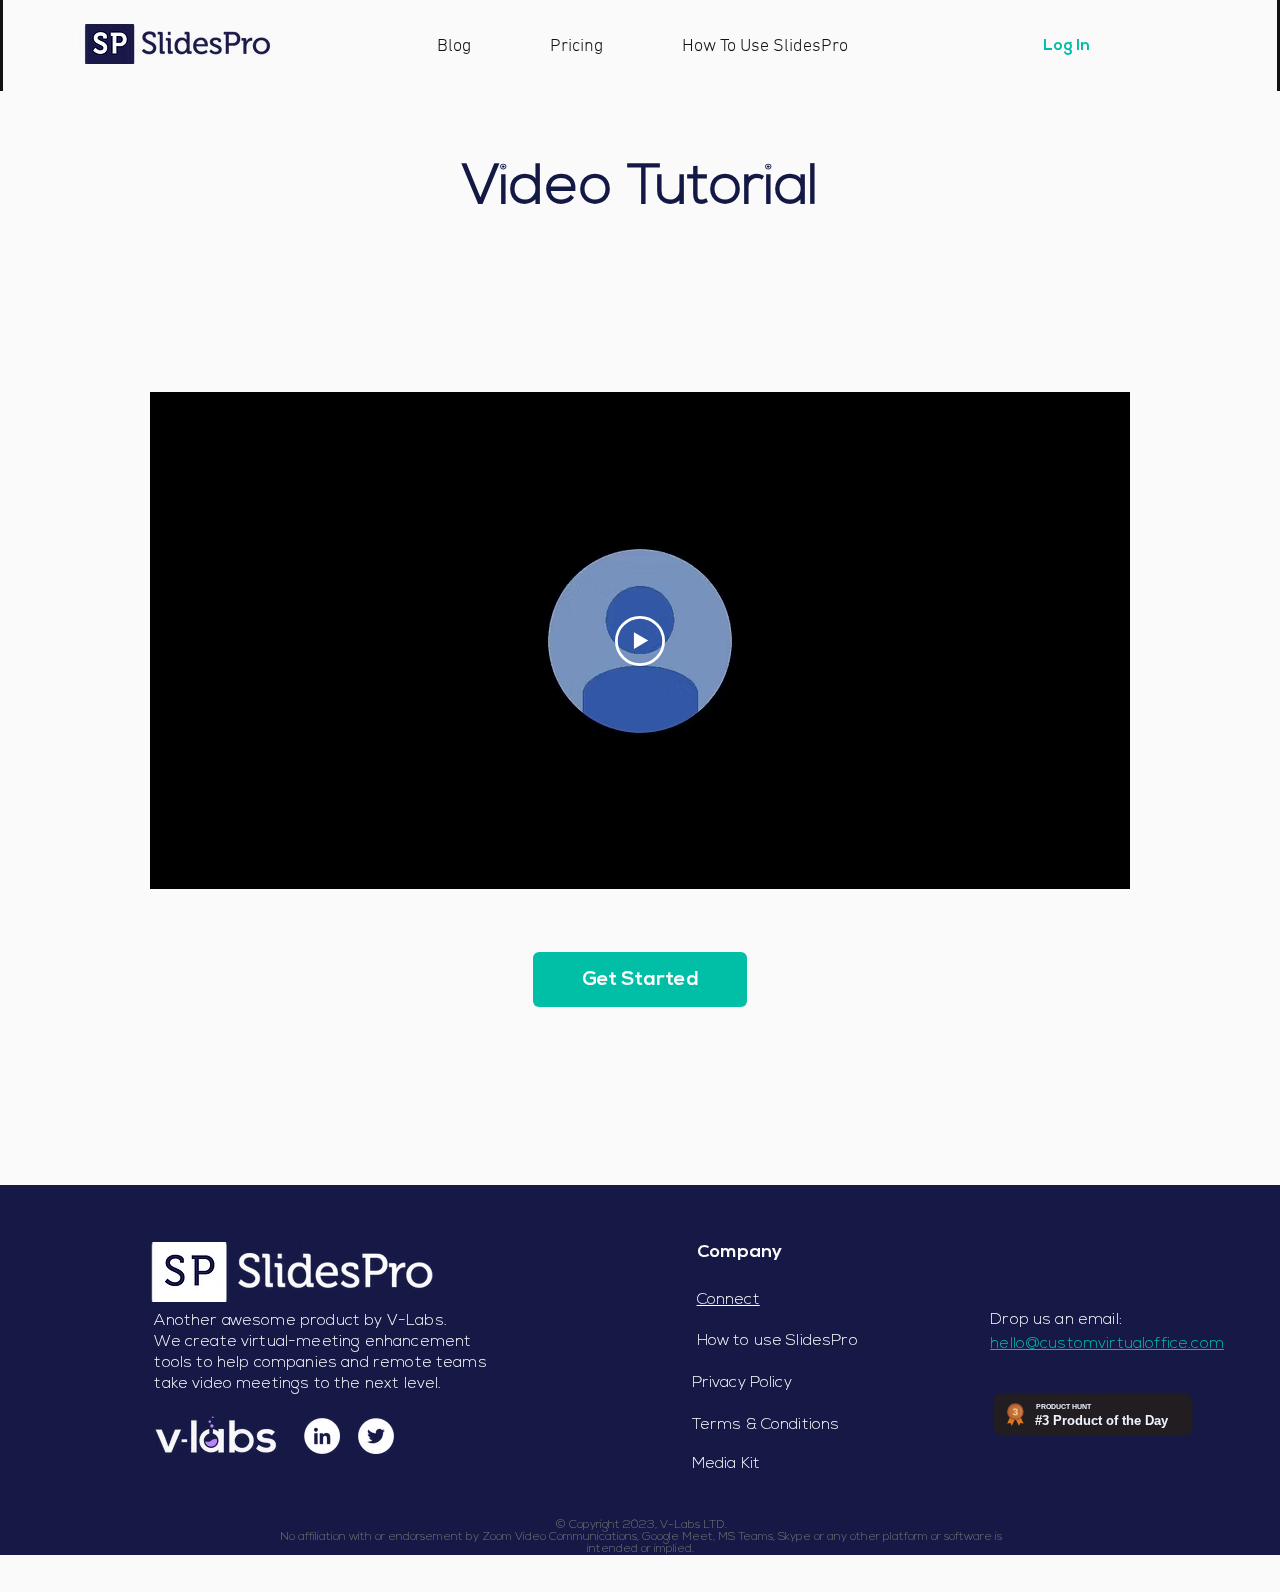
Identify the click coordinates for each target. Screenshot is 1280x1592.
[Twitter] (376, 1436)
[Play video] (640, 641)
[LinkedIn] (322, 1436)
